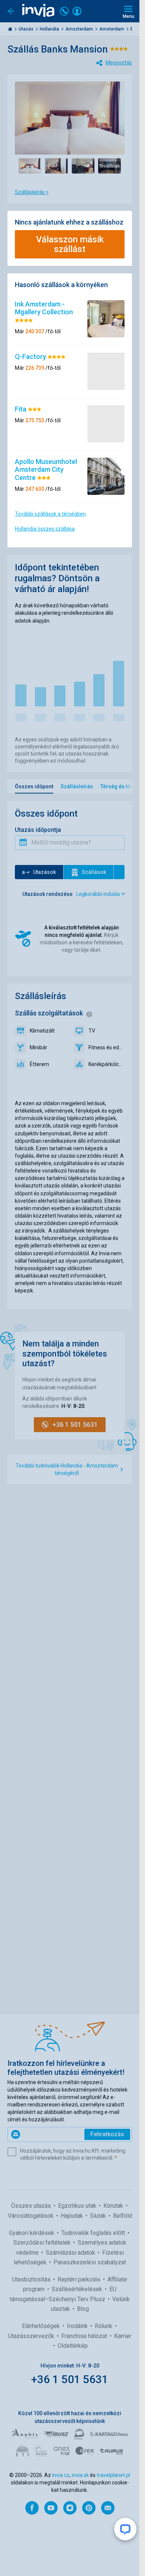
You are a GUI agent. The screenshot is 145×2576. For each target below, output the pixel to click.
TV (92, 1031)
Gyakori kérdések (32, 2233)
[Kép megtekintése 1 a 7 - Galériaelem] (30, 166)
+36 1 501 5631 (70, 2379)
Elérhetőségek (42, 2326)
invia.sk (80, 2475)
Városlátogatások (31, 2216)
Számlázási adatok (71, 2253)
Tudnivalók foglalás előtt (94, 2233)
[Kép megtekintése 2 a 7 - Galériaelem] (56, 166)
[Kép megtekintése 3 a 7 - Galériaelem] (83, 166)
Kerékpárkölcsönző (107, 1064)
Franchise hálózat (85, 2336)
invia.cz (61, 2475)
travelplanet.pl (113, 2475)
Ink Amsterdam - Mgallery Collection (44, 308)
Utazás (27, 29)
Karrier (123, 2336)
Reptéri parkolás (80, 2279)
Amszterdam (80, 29)
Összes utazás (32, 2206)
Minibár (38, 1047)
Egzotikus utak (78, 2206)
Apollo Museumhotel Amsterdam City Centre (46, 470)
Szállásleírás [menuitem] (77, 786)
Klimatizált (42, 1031)
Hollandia (50, 29)
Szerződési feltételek (43, 2243)
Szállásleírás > (32, 192)
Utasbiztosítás (32, 2279)
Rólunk (104, 2326)
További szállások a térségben (50, 514)
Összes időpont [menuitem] (34, 786)
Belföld (123, 2216)
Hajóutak (72, 2216)
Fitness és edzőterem (107, 1047)
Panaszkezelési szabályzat (90, 2262)
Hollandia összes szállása (45, 529)
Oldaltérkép (73, 2346)
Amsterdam (112, 29)
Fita (21, 409)
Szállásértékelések (78, 2289)
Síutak (99, 2216)
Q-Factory (31, 357)
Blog (83, 2309)
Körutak (114, 2206)
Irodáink (78, 2326)
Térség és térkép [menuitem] (121, 786)
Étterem (39, 1064)
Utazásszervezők (32, 2336)
